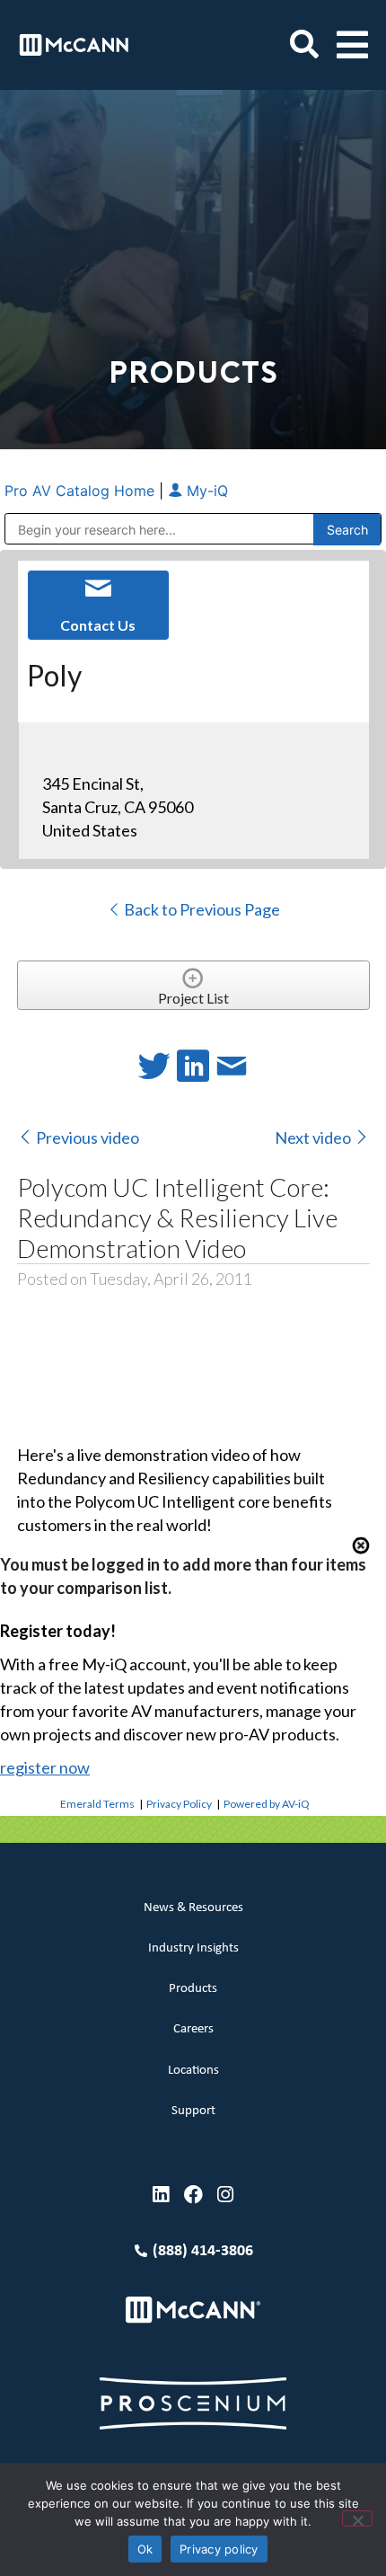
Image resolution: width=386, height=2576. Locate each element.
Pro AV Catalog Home (82, 491)
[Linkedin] (161, 2195)
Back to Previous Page (201, 909)
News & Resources (193, 1908)
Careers (193, 2029)
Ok (145, 2549)
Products (193, 1989)
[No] (357, 2518)
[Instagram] (226, 2195)
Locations (193, 2071)
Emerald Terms (97, 1804)
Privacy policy (219, 2549)
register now (45, 1767)
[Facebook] (193, 2195)
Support (193, 2111)
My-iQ (205, 491)
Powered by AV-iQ (267, 1804)
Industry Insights (193, 1948)
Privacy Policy (179, 1804)
